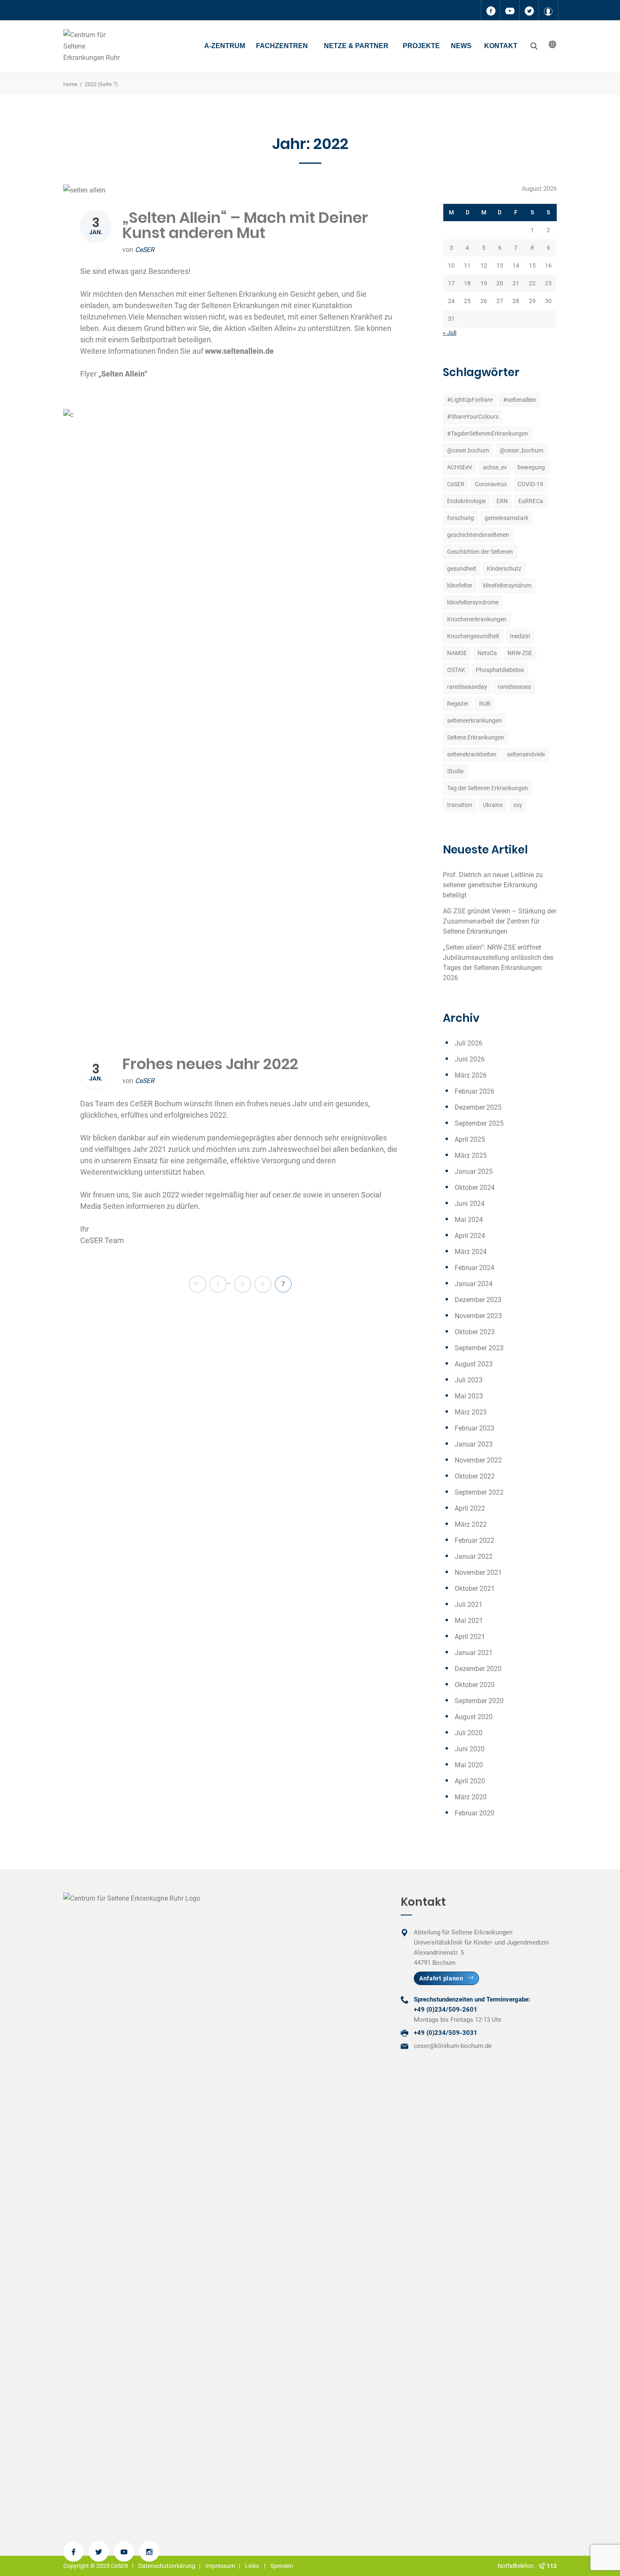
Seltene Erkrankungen (476, 737)
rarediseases (514, 687)
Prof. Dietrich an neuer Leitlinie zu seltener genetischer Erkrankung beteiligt (493, 885)
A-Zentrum (225, 46)
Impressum (220, 2566)
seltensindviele (526, 754)
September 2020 (479, 1701)
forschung (461, 518)
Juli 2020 (469, 1733)
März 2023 (471, 1412)
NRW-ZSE (520, 653)
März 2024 (471, 1252)
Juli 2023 (469, 1380)
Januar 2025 (474, 1172)
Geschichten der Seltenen (480, 552)
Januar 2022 (474, 1556)
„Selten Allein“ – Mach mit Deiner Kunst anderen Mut (245, 225)
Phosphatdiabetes (500, 670)
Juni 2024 (470, 1204)
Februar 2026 (474, 1091)
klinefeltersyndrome (473, 602)
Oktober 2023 (475, 1332)
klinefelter (460, 585)
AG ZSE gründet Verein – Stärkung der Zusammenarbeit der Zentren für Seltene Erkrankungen (500, 921)
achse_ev (495, 467)
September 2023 (479, 1348)
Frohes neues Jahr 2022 (210, 1064)
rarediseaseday (467, 687)
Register (458, 704)
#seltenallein (520, 400)
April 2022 (470, 1508)
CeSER (145, 250)
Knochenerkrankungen (477, 619)
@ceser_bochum (522, 450)
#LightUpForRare (470, 400)
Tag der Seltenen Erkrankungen (488, 788)
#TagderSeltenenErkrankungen (488, 433)
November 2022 (478, 1460)
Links (252, 2566)
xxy (518, 805)
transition (460, 805)
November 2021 (478, 1572)
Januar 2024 (474, 1284)
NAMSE (457, 653)
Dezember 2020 (478, 1669)
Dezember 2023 (478, 1300)
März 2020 (471, 1797)
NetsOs (487, 653)
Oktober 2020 (475, 1685)
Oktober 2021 (475, 1589)
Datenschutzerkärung (167, 2566)
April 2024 (470, 1236)
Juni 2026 (470, 1059)
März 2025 (471, 1155)
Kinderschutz (504, 569)
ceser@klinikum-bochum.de (453, 2046)
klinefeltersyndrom (507, 585)
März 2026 (471, 1075)
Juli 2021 (469, 1605)
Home (70, 84)
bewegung (531, 467)
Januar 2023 (474, 1444)
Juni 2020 (470, 1749)
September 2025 (479, 1123)
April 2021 (470, 1637)
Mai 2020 (469, 1765)
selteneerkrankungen (474, 721)
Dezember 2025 (478, 1107)
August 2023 (474, 1364)
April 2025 (470, 1139)
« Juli (450, 333)
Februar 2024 (474, 1268)
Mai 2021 (469, 1621)
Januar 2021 (474, 1653)
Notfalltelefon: (518, 2566)
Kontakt (501, 46)
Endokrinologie (466, 501)
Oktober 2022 (475, 1476)
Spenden (282, 2566)
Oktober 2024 (475, 1188)
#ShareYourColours (473, 417)
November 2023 (478, 1316)
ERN (502, 501)
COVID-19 (530, 484)
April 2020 (470, 1781)
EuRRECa (531, 501)
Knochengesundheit (473, 636)
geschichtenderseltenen (478, 535)
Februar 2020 (474, 1813)
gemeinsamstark (507, 518)
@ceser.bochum (468, 450)
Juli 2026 (469, 1043)
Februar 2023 (474, 1428)
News (461, 46)
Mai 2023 (469, 1396)
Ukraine (493, 805)
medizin (520, 636)
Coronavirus (491, 484)
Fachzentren (282, 46)
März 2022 (471, 1524)
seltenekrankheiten (472, 754)
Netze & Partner (356, 46)
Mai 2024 (469, 1220)
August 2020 (474, 1717)
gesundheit (462, 569)
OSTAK (456, 670)
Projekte (421, 46)
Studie (455, 771)
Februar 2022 (474, 1540)
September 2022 (479, 1492)
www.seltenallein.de (239, 351)
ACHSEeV (460, 467)
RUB (485, 704)
